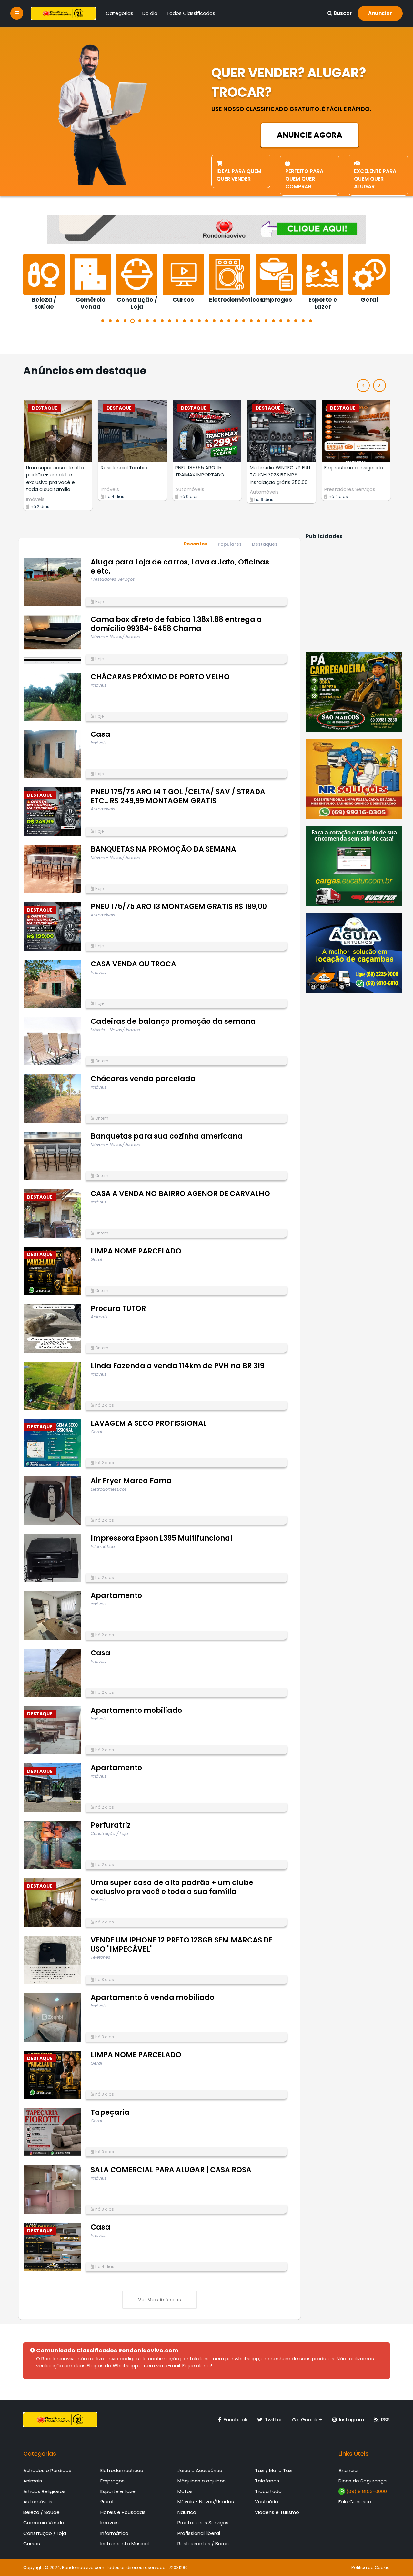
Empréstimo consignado (279, 468)
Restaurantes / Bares (203, 2544)
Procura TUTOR (118, 1308)
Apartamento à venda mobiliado (152, 1997)
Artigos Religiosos (44, 2491)
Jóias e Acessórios (200, 2470)
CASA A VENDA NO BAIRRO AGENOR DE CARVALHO (180, 1194)
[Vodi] (63, 13)
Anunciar (380, 13)
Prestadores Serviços (275, 489)
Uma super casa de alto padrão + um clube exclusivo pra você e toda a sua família (172, 1887)
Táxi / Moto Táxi (274, 2470)
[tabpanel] (44, 282)
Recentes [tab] (196, 544)
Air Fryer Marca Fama (131, 1481)
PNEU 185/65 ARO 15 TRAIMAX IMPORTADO (125, 471)
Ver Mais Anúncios (160, 2300)
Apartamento (116, 1596)
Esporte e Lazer (119, 2491)
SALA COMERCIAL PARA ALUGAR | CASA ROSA (171, 2170)
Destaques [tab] (265, 544)
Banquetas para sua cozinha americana (167, 1136)
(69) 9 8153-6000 (366, 2491)
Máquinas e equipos (201, 2481)
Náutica (187, 2512)
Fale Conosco (355, 2502)
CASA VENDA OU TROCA (133, 964)
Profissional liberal (199, 2533)
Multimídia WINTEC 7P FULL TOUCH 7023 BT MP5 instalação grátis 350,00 (206, 475)
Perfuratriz (111, 1825)
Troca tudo (268, 2491)
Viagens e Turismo (277, 2512)
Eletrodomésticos (122, 2470)
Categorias (120, 13)
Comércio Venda (44, 2523)
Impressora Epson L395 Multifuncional (161, 1538)
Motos (185, 2491)
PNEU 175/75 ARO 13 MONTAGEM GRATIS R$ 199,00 (179, 907)
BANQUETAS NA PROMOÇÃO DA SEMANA (163, 849)
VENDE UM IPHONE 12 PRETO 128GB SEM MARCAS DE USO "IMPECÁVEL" (182, 1945)
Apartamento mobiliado (136, 1710)
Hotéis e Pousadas (123, 2512)
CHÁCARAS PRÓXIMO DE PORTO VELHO (160, 677)
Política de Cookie (371, 2567)
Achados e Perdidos (47, 2470)
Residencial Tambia (50, 468)
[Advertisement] (354, 595)
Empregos (112, 2481)
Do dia (150, 13)
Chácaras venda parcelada (143, 1079)
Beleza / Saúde (41, 2512)
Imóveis (35, 489)
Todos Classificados (191, 13)
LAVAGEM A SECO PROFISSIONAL (149, 1423)
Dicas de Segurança (363, 2481)
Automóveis (115, 489)
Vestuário (267, 2502)
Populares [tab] (230, 544)
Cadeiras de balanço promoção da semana (173, 1021)
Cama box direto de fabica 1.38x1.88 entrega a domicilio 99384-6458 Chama (176, 624)
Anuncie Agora (310, 135)
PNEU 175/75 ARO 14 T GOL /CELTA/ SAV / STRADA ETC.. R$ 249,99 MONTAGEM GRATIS (178, 796)
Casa (101, 734)
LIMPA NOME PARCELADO (136, 1251)
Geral (107, 2502)
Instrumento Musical (125, 2544)
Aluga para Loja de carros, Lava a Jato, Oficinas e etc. (180, 567)
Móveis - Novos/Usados (206, 2502)
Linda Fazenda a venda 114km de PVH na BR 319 (177, 1366)
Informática (114, 2533)
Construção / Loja (45, 2533)
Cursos (32, 2544)
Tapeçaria (110, 2112)
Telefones (267, 2481)
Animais (33, 2481)
